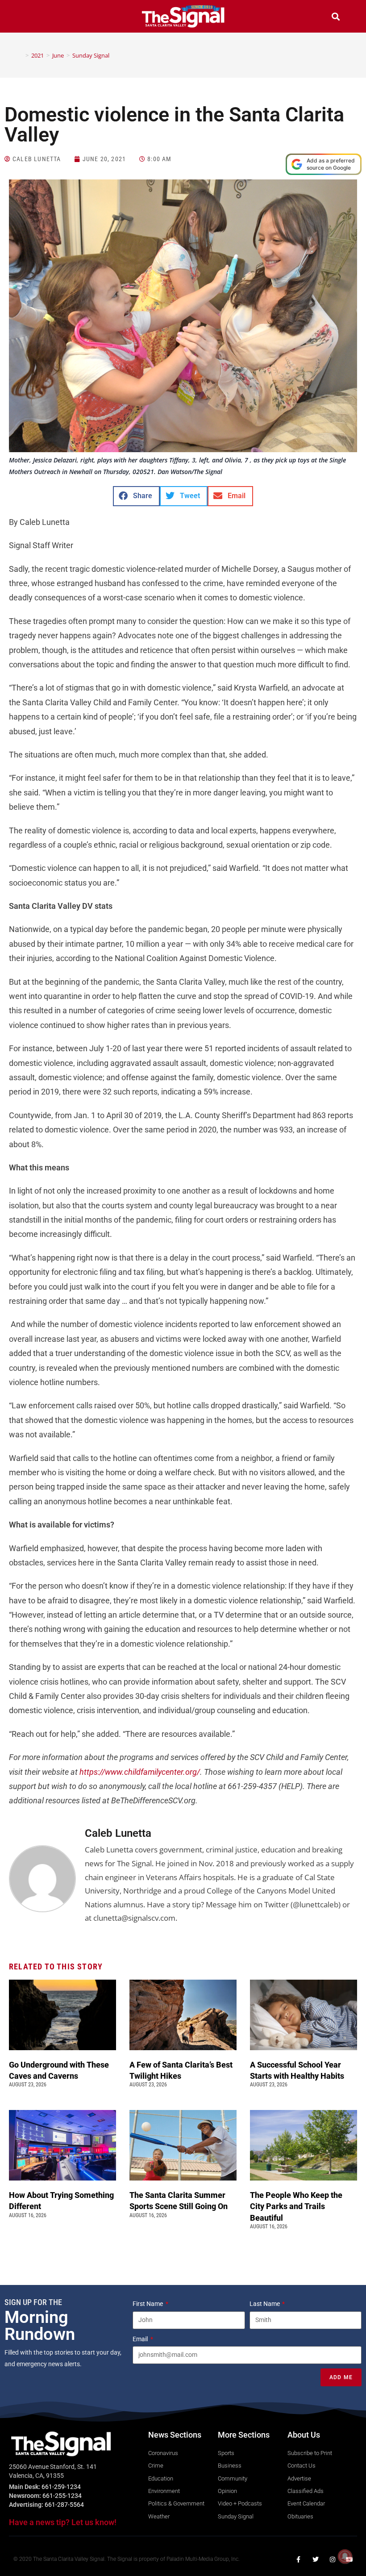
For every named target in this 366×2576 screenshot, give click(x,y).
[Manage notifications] (345, 2556)
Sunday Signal (91, 55)
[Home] (21, 55)
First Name (148, 2304)
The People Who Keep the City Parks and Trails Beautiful (296, 2206)
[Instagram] (333, 2559)
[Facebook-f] (299, 2559)
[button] (30, 18)
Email (141, 2339)
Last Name (265, 2304)
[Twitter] (316, 2559)
